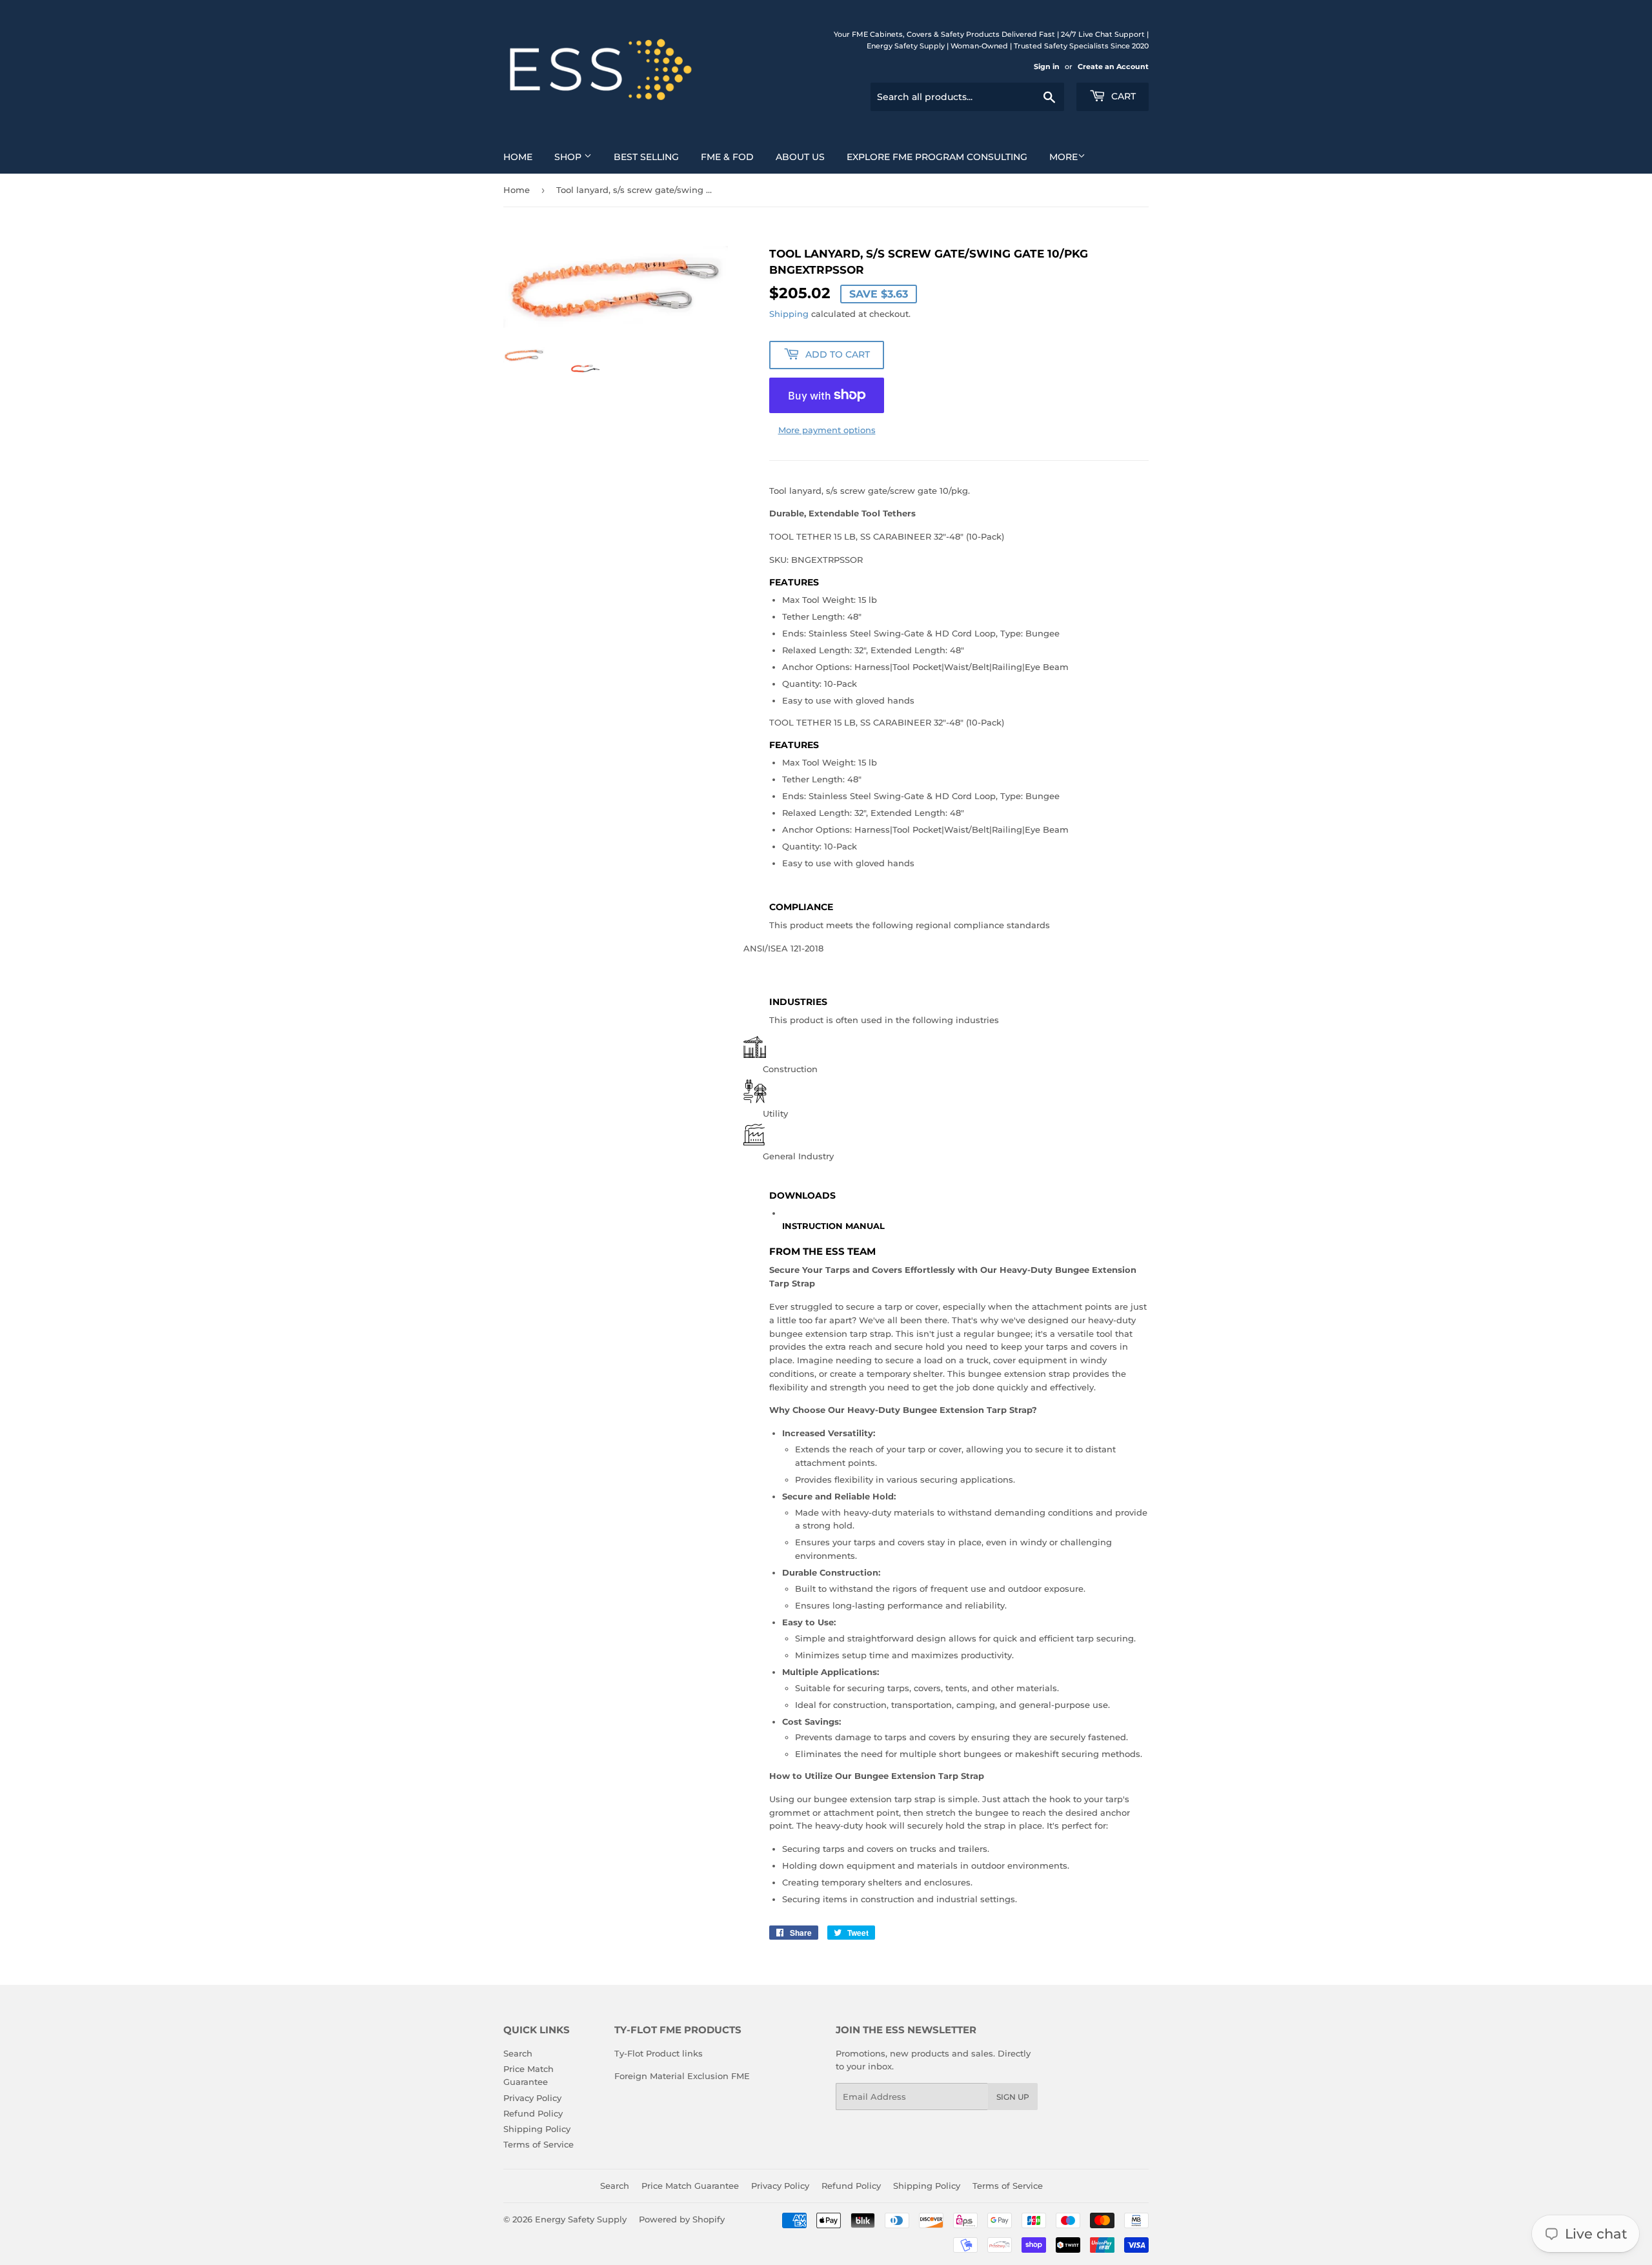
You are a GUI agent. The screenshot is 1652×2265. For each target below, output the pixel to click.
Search (518, 2053)
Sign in (1047, 66)
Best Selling (646, 157)
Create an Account (1113, 66)
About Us (800, 157)
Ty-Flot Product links (659, 2053)
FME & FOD (727, 157)
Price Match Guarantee (690, 2186)
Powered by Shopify (682, 2219)
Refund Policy (533, 2113)
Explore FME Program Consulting (937, 157)
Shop (569, 157)
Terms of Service (539, 2144)
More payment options (827, 430)
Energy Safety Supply (581, 2219)
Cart (1122, 96)
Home (518, 157)
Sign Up (1013, 2097)
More (1063, 157)
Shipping (789, 314)
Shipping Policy (537, 2129)
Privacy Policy (532, 2098)
